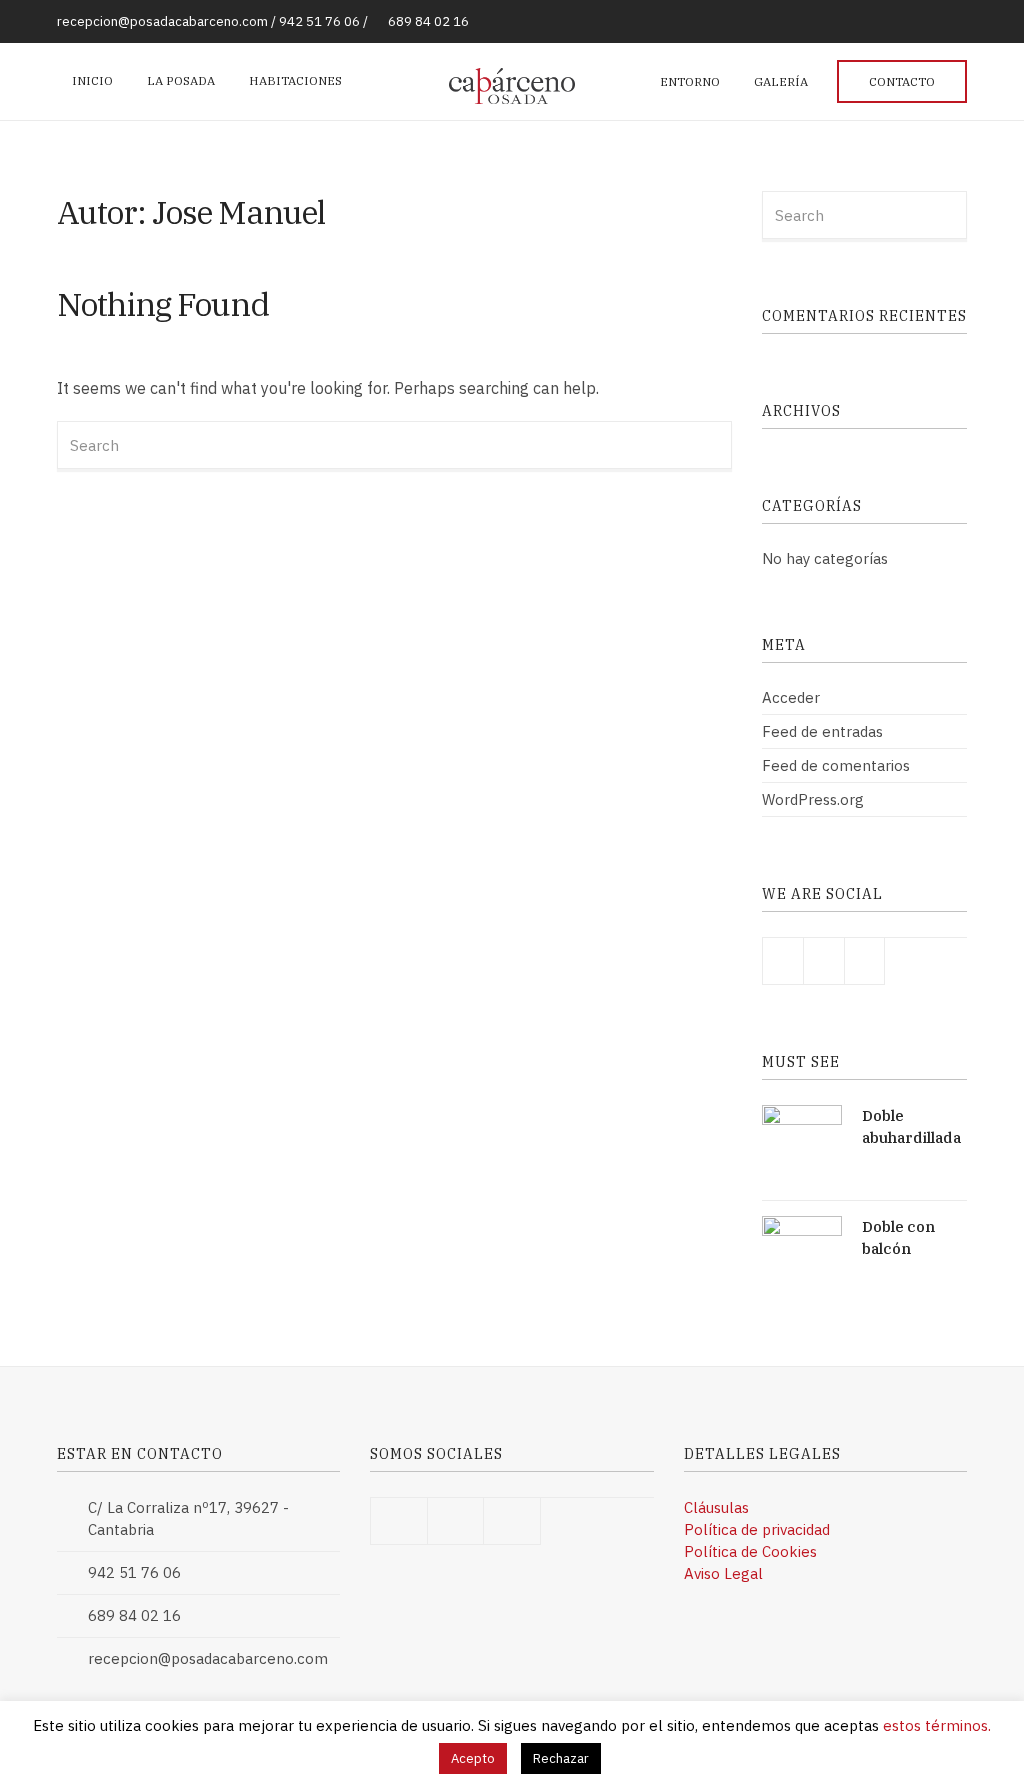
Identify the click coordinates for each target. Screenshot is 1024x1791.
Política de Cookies (750, 1551)
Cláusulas (716, 1507)
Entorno (690, 81)
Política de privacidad (757, 1529)
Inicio (92, 80)
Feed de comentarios (836, 765)
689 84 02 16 (428, 21)
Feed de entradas (822, 731)
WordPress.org (813, 799)
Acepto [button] (473, 1758)
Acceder (791, 697)
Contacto (902, 81)
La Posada (181, 80)
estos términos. (937, 1725)
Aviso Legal (723, 1573)
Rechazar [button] (561, 1758)
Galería (781, 81)
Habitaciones (295, 80)
